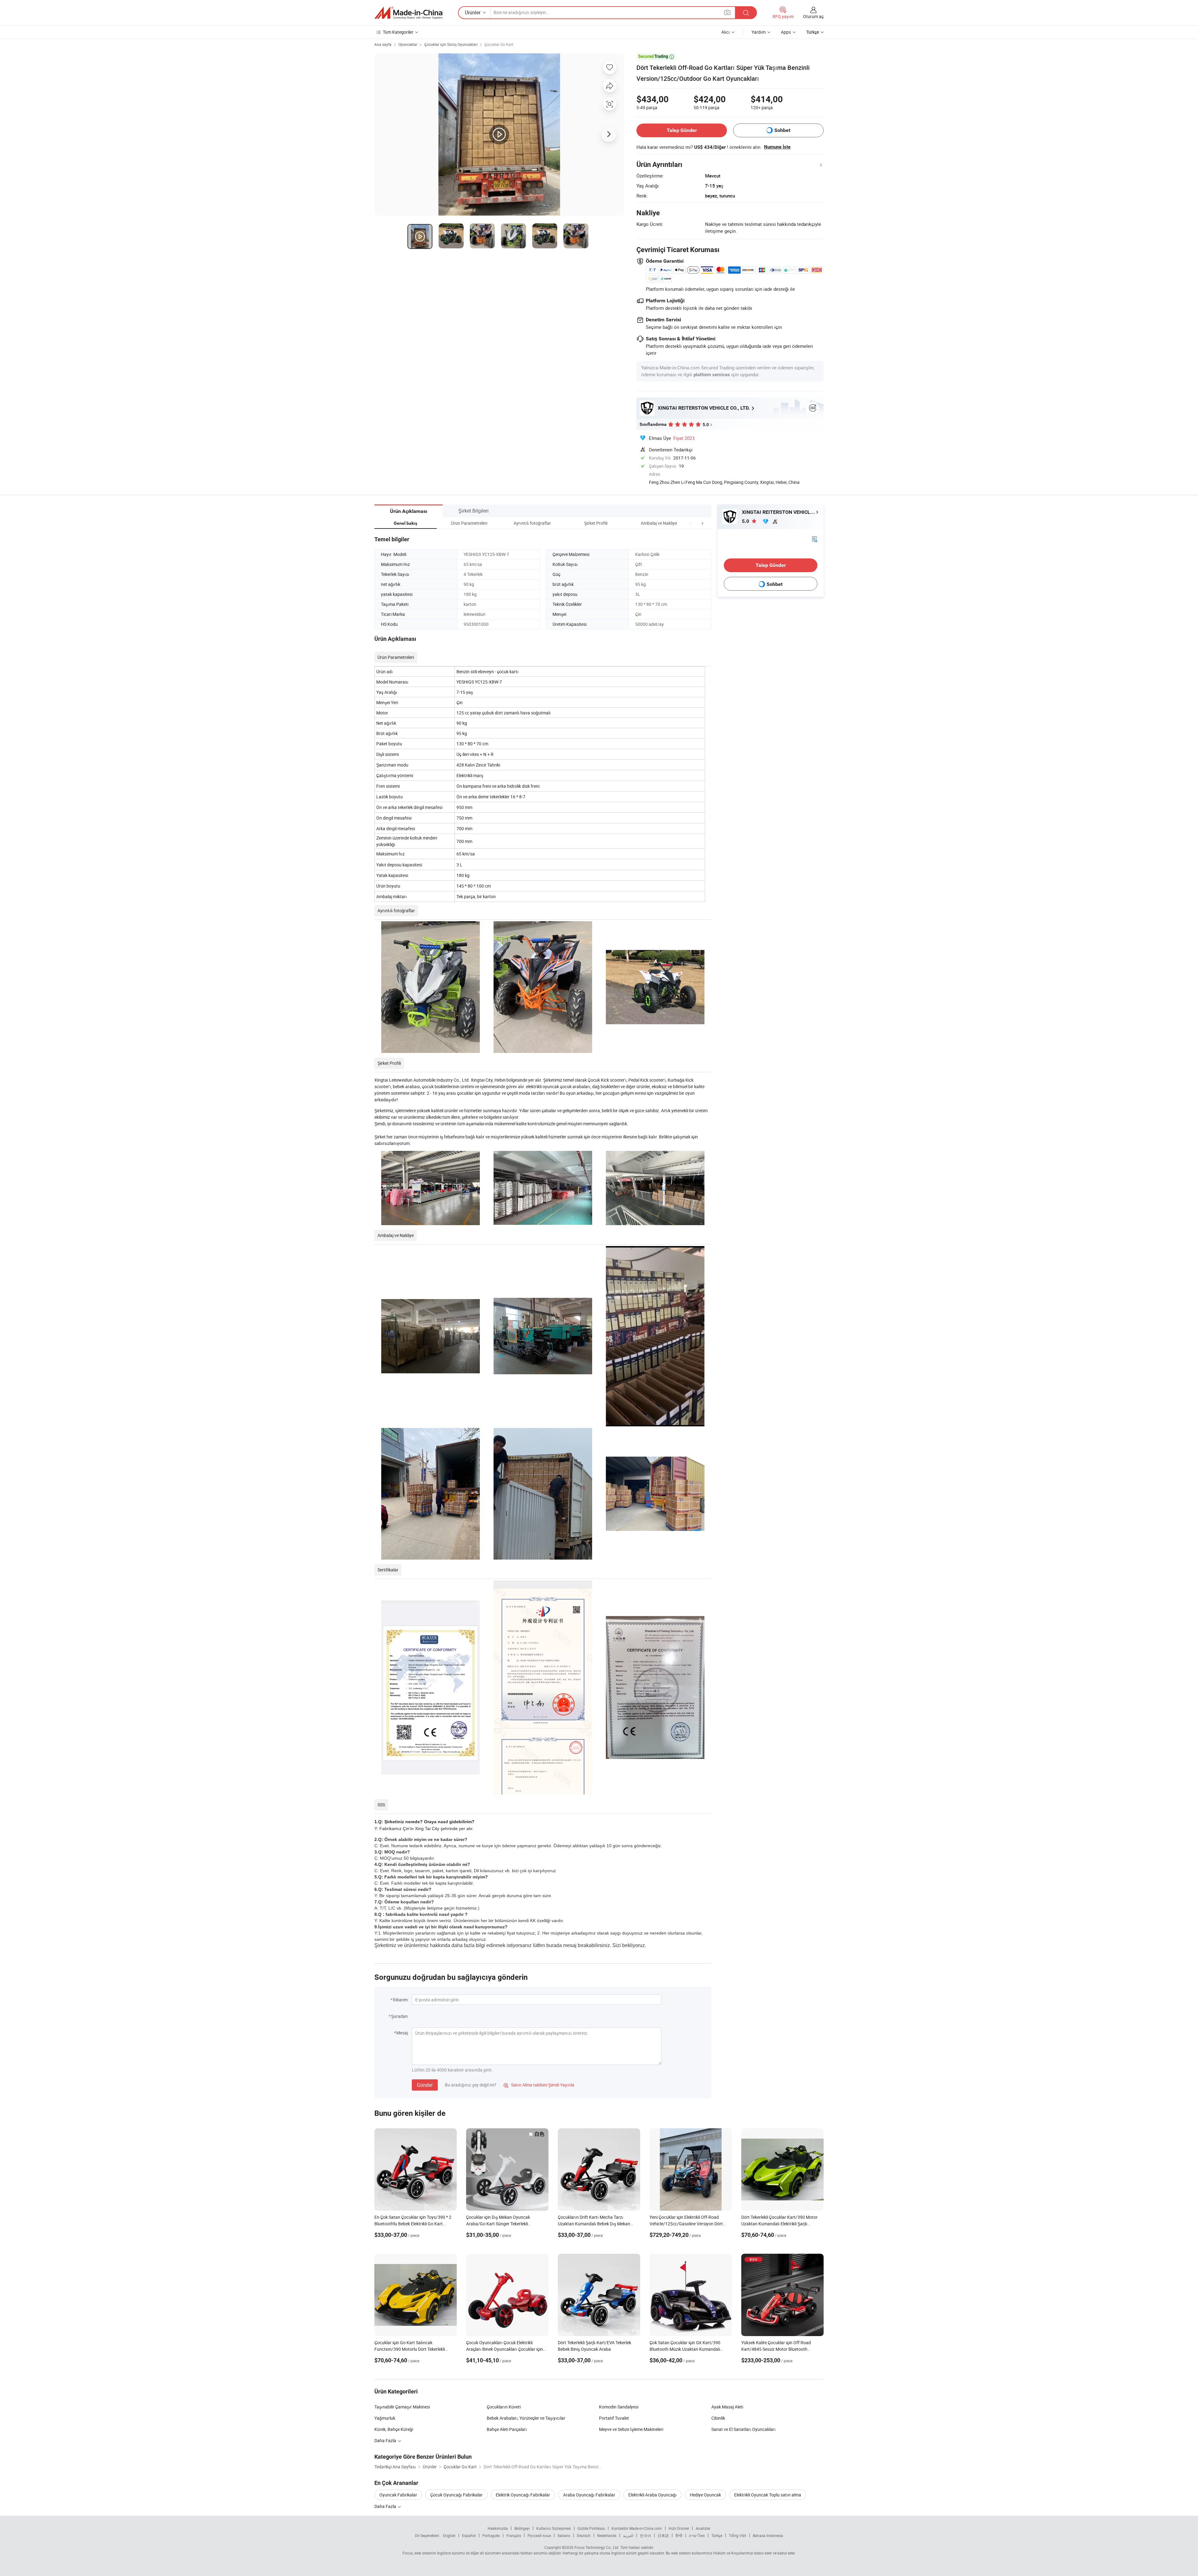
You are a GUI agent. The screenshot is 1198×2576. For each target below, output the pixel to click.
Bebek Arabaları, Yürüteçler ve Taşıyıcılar (526, 2418)
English (449, 2535)
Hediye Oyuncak (705, 2495)
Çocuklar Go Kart (499, 44)
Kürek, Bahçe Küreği (394, 2429)
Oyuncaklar (408, 44)
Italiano (564, 2535)
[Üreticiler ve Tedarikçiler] (408, 13)
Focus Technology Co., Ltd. (597, 2547)
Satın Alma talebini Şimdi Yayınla (539, 2085)
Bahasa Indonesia (768, 2535)
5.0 (746, 521)
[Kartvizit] (815, 539)
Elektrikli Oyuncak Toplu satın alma (768, 2495)
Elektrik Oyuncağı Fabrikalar (523, 2495)
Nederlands (607, 2535)
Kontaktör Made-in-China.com (637, 2528)
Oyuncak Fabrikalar (398, 2495)
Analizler (703, 2528)
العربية (628, 2535)
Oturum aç (813, 16)
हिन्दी (679, 2535)
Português (491, 2535)
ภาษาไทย (697, 2535)
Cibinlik (718, 2418)
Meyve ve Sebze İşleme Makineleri (631, 2429)
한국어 (645, 2535)
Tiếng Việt (738, 2535)
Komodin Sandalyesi (619, 2407)
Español (469, 2535)
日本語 (663, 2535)
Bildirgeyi (522, 2528)
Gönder (425, 2085)
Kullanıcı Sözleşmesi (554, 2528)
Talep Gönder (682, 130)
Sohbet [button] (782, 130)
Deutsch (584, 2535)
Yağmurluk (385, 2418)
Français (514, 2535)
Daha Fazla (386, 2440)
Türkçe (717, 2535)
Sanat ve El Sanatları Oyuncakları (743, 2429)
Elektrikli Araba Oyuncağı (653, 2495)
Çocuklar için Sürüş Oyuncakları (451, 44)
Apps (786, 32)
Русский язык (539, 2535)
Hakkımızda (498, 2528)
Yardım (759, 32)
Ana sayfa (383, 44)
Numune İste (777, 147)
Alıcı (726, 32)
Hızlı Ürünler (679, 2528)
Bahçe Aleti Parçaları (507, 2429)
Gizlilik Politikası (591, 2528)
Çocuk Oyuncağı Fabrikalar (456, 2495)
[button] (691, 523)
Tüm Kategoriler (398, 32)
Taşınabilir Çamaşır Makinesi (402, 2407)
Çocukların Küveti (504, 2407)
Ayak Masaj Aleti (727, 2407)
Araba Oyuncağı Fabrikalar (589, 2495)
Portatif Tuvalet (614, 2418)
